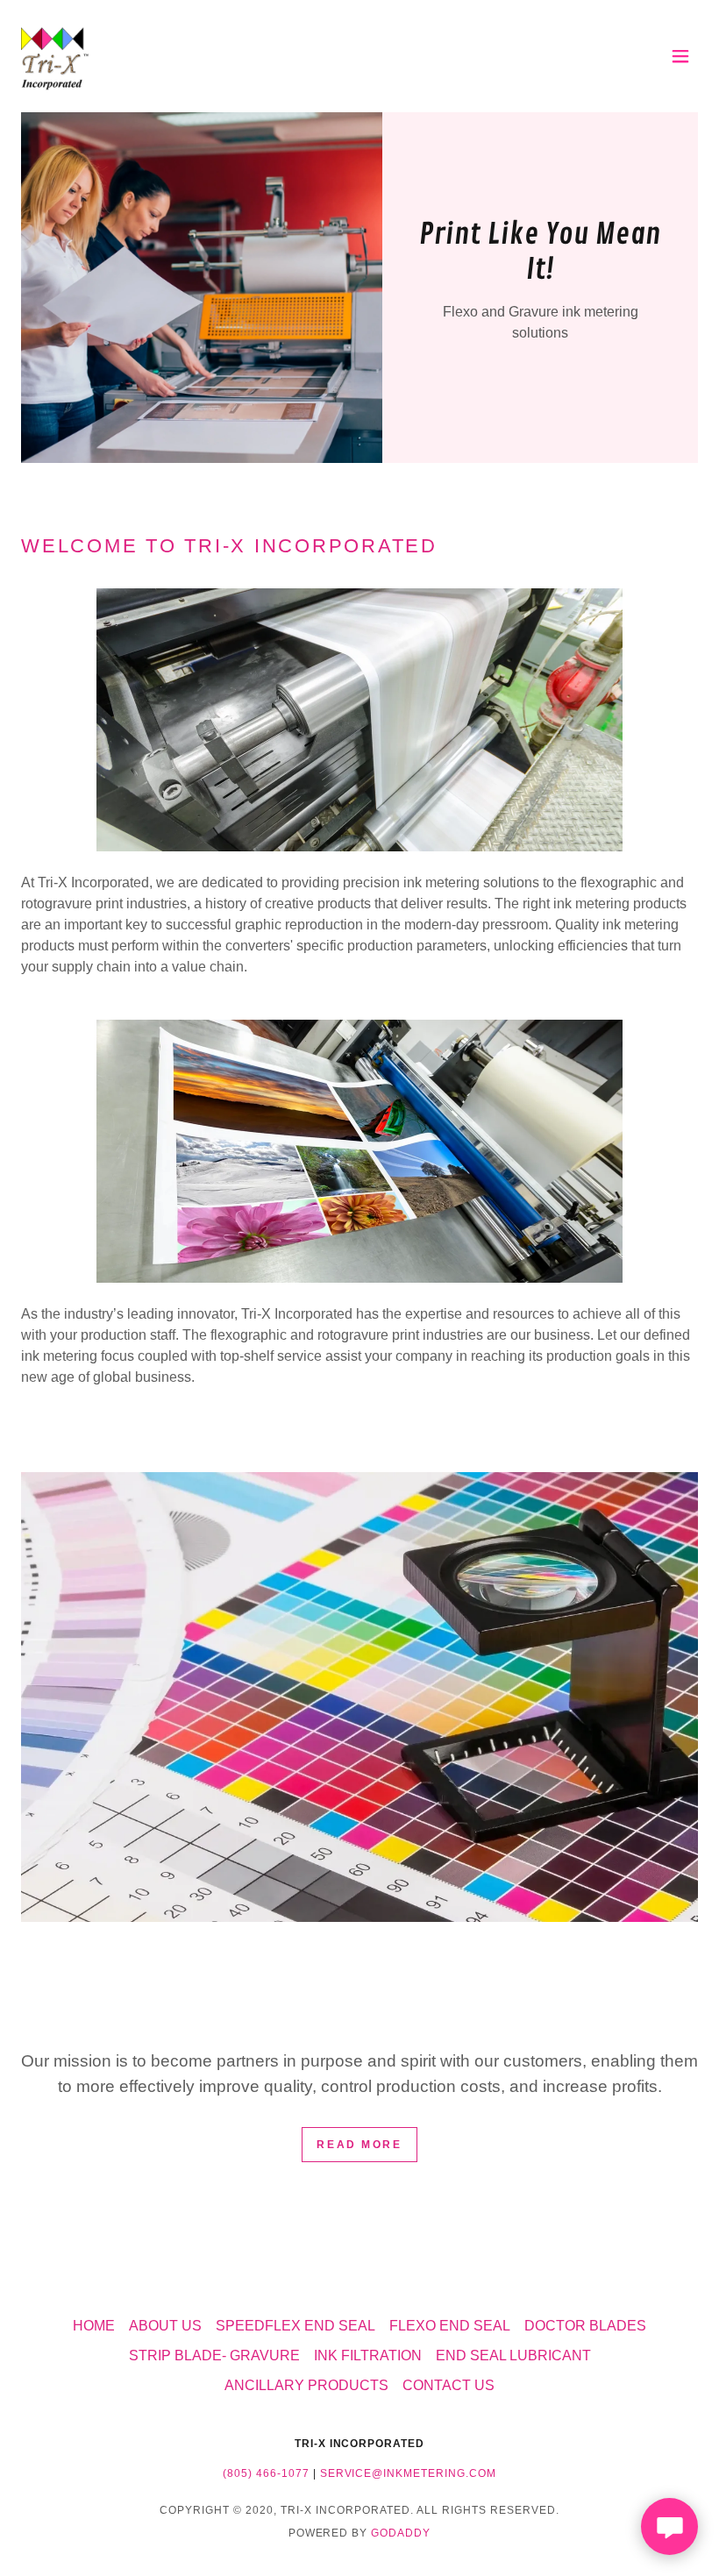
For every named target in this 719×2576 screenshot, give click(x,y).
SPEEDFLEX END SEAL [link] (295, 2326)
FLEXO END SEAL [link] (450, 2326)
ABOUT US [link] (165, 2326)
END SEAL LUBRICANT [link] (513, 2355)
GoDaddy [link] (401, 2533)
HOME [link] (94, 2326)
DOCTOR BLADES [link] (585, 2326)
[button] (680, 56)
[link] (55, 56)
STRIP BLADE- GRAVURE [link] (214, 2355)
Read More (359, 2145)
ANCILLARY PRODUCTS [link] (306, 2385)
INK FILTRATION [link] (368, 2355)
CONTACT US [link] (448, 2385)
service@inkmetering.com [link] (409, 2473)
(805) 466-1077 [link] (266, 2473)
